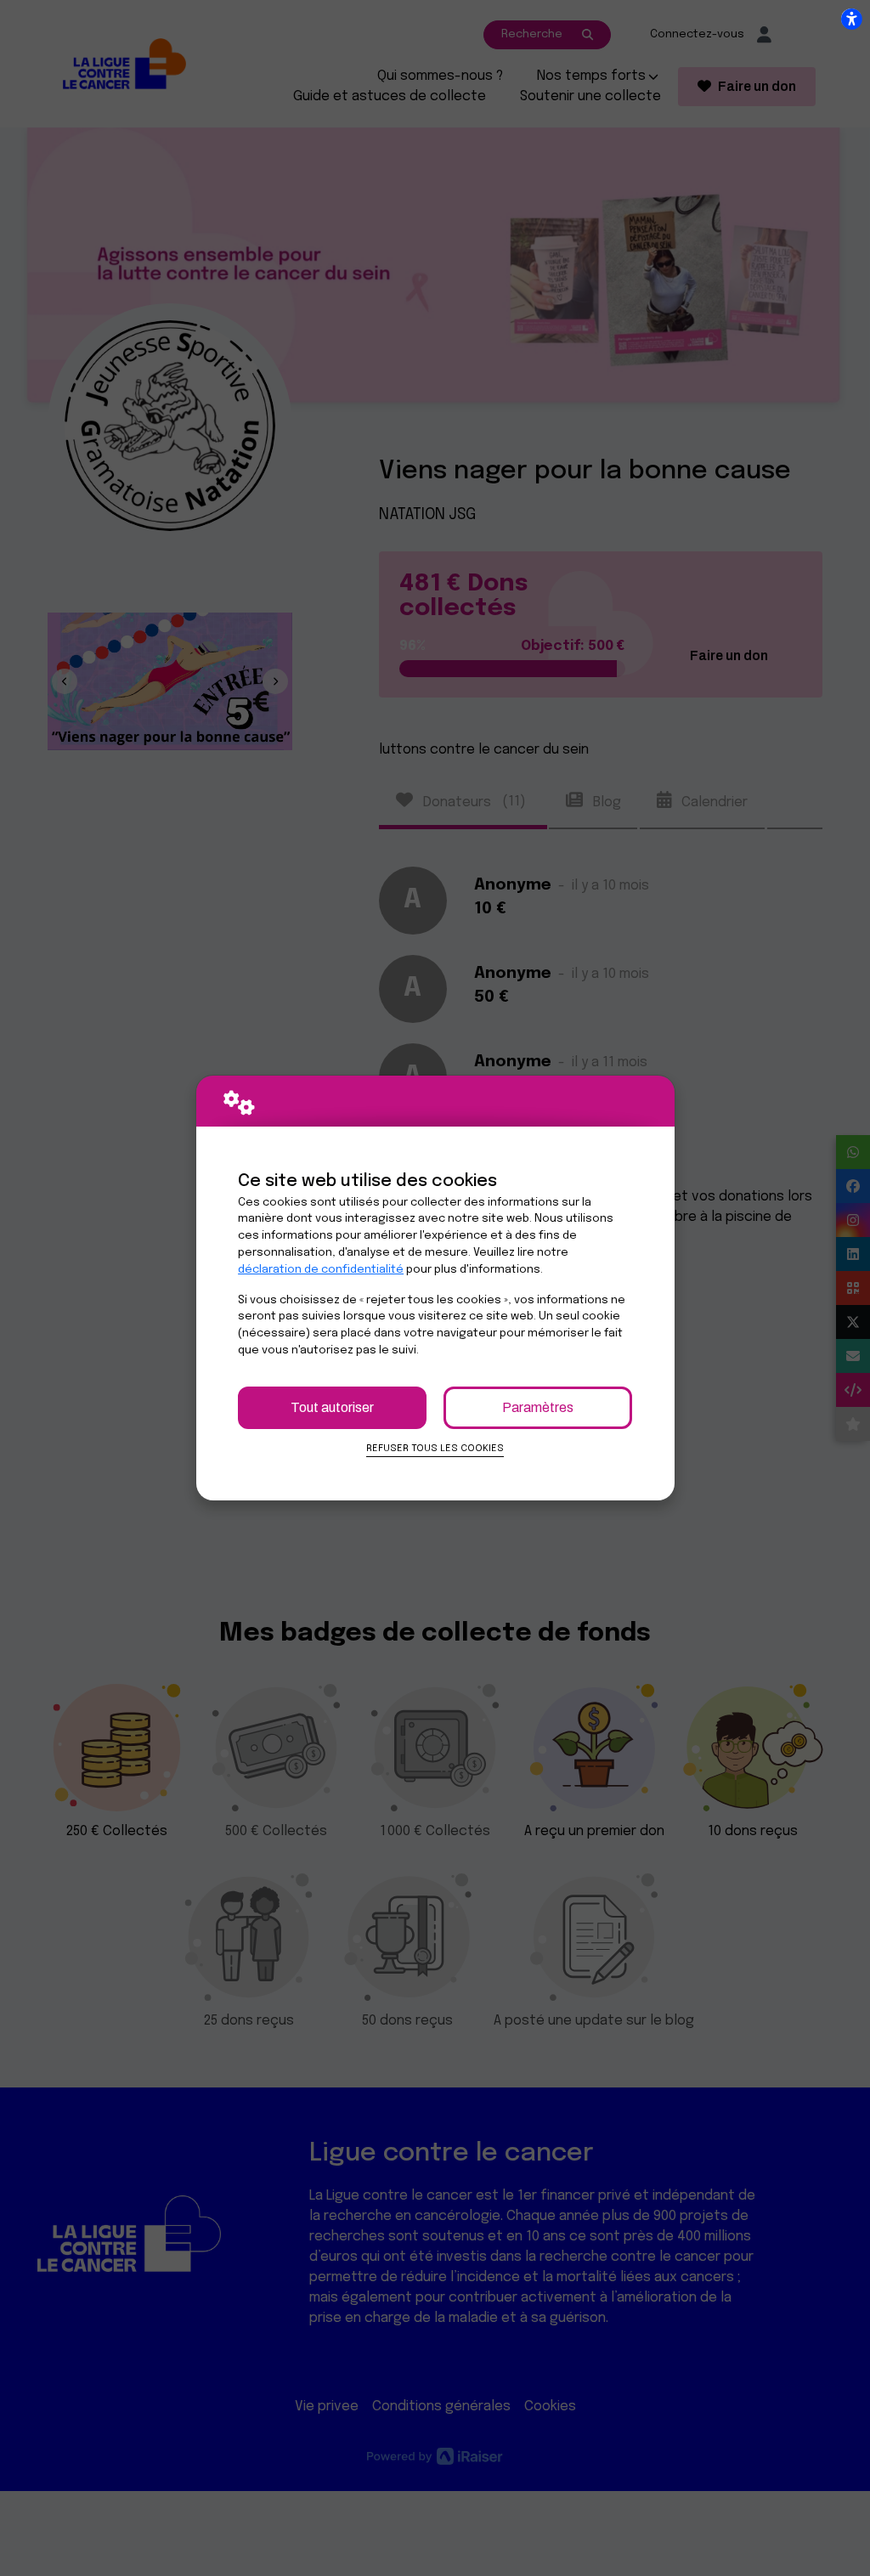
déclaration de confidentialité (321, 1270)
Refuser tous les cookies (435, 1449)
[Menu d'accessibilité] (851, 19)
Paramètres (538, 1407)
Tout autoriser (332, 1407)
